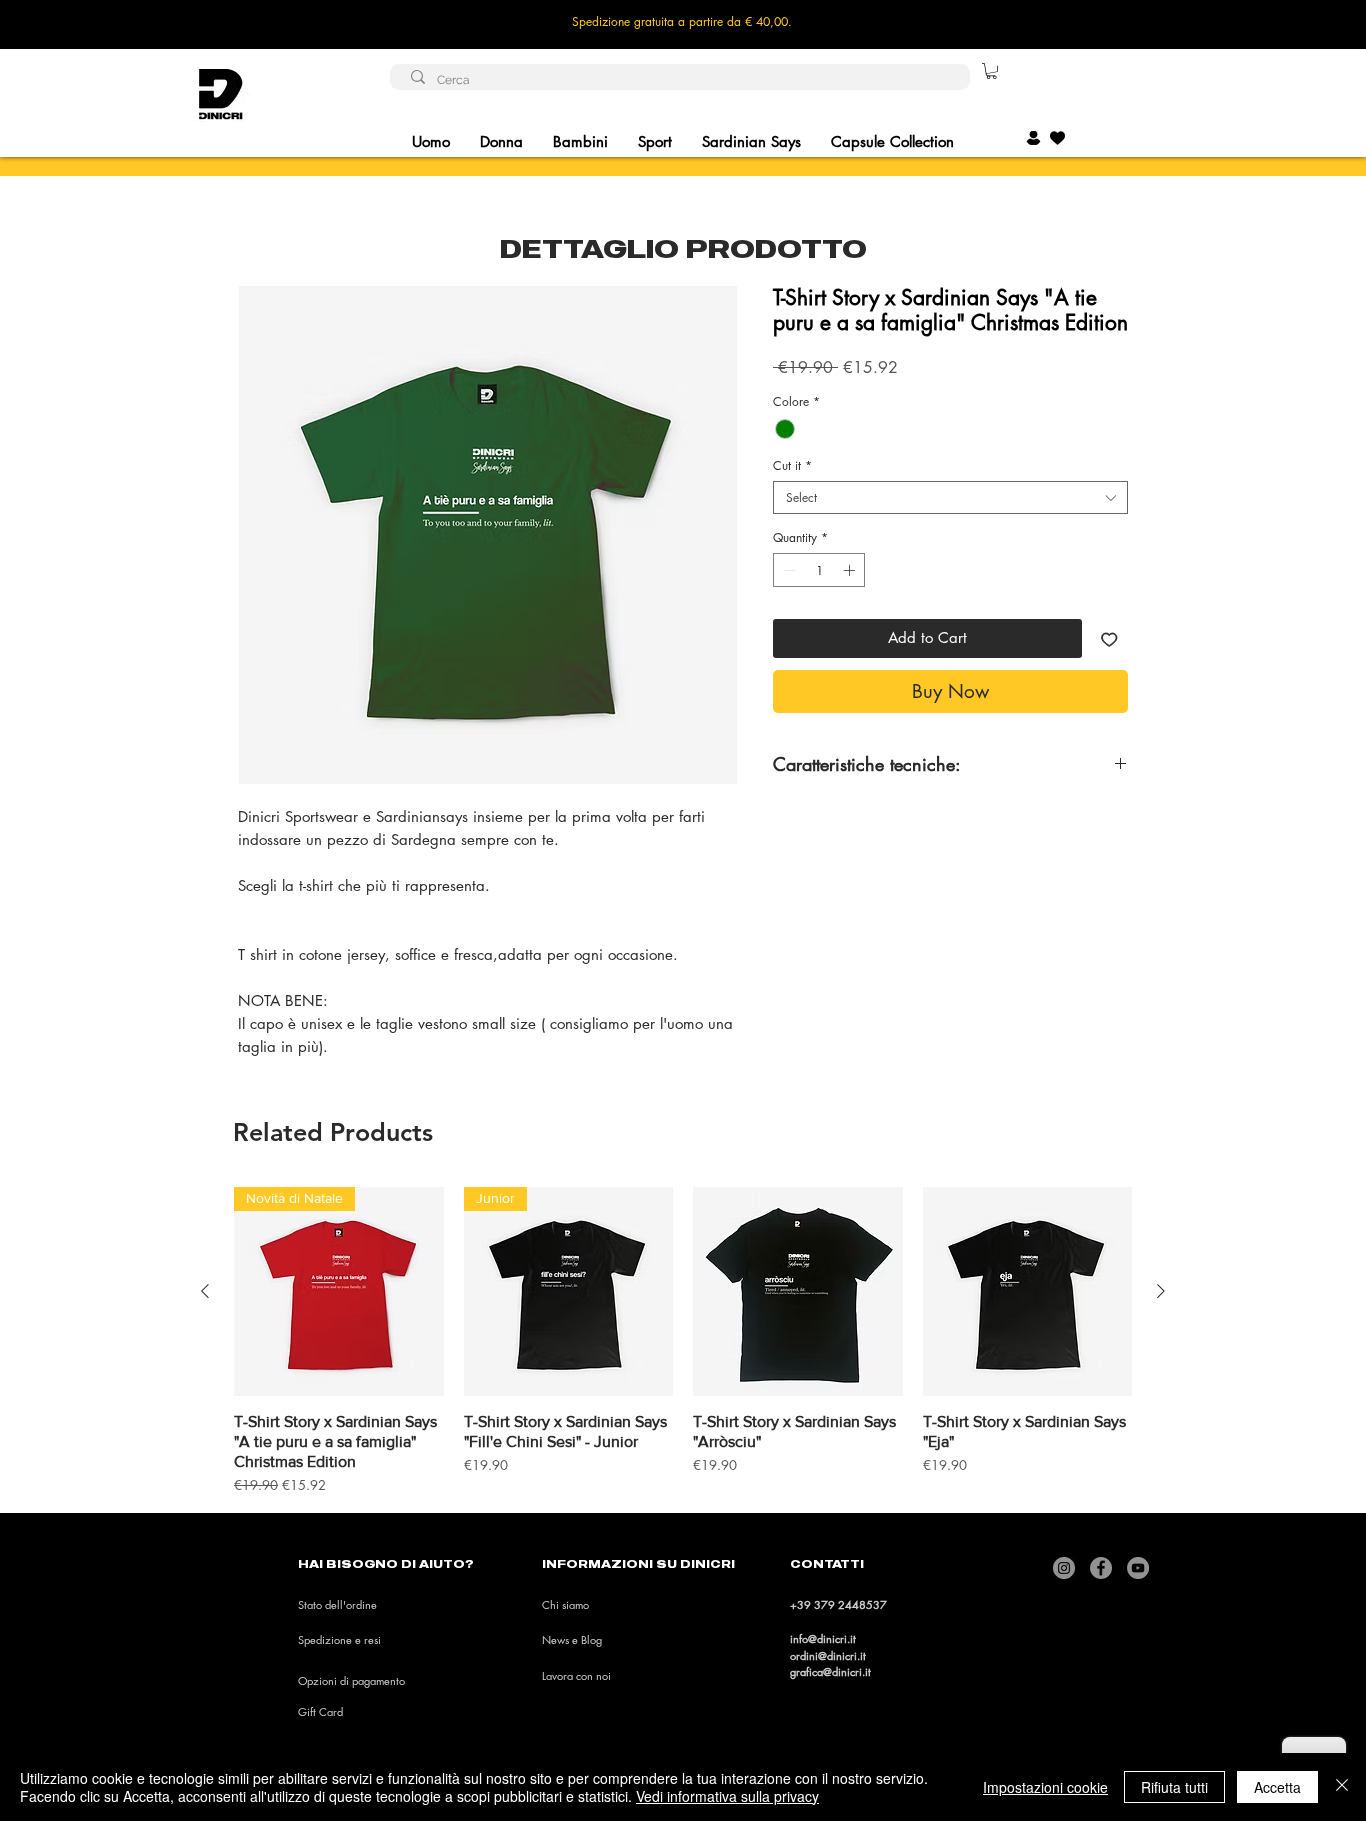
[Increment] (851, 570)
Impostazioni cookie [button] (1045, 1787)
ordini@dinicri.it (828, 1655)
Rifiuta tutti (1174, 1787)
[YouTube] (1138, 1568)
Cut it (792, 465)
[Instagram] (1064, 1568)
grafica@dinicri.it (830, 1671)
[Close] (1342, 1787)
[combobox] (950, 497)
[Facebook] (1101, 1568)
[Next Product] (1161, 1291)
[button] (991, 71)
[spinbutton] (819, 570)
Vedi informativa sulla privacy (727, 1796)
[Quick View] (798, 1292)
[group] (683, 1341)
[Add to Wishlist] (1109, 638)
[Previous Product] (205, 1291)
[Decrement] (787, 570)
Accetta (1277, 1787)
